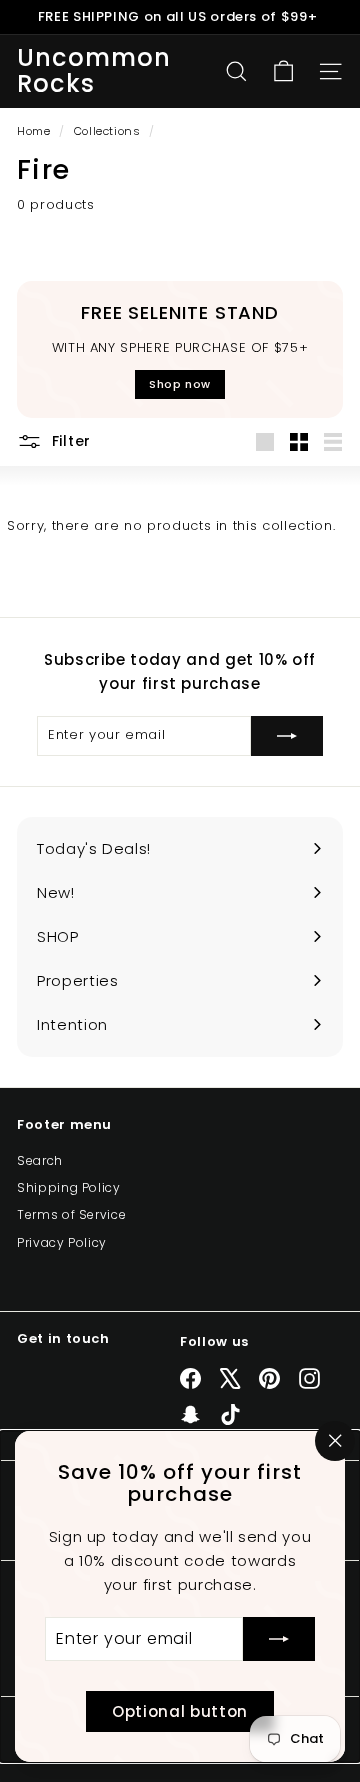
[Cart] (283, 71)
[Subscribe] (279, 1639)
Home (35, 131)
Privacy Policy (62, 1242)
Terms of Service (71, 1214)
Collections (109, 131)
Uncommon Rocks (94, 71)
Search (40, 1160)
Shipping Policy (69, 1187)
